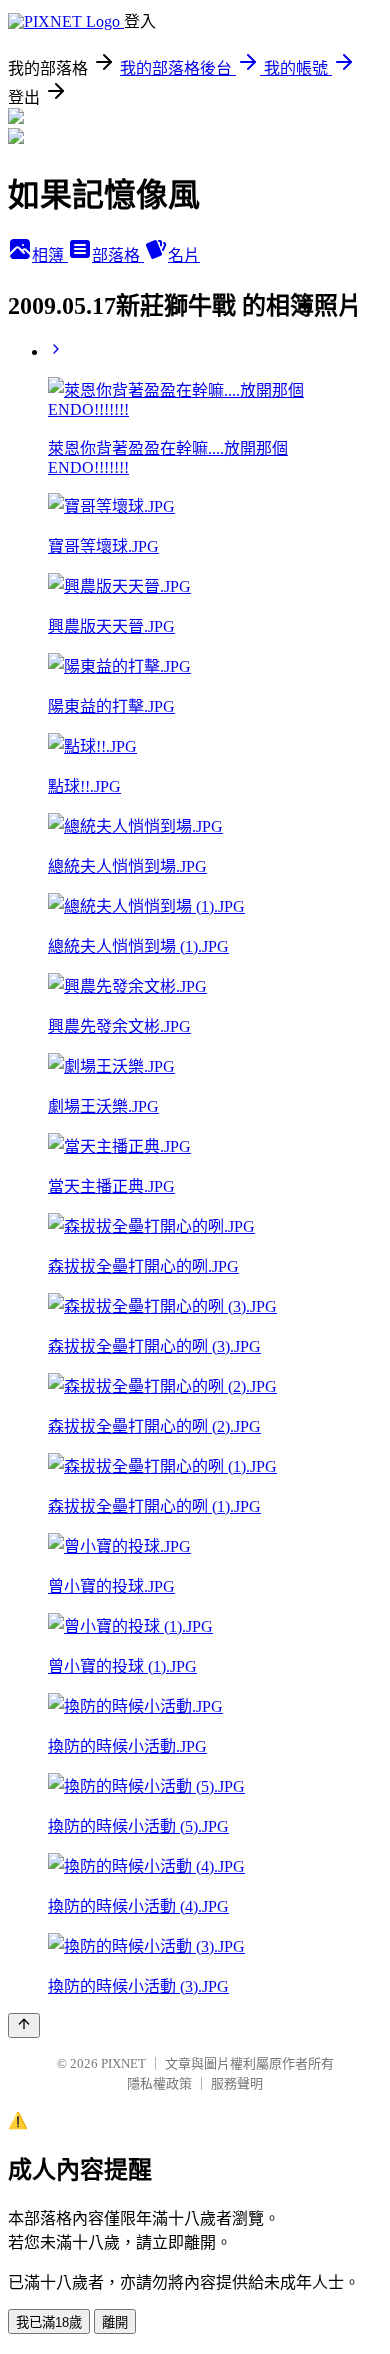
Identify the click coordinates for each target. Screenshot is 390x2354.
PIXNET (123, 2063)
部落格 (118, 255)
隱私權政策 (159, 2083)
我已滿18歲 (49, 2322)
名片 (184, 255)
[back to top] (24, 2025)
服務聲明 (237, 2083)
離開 (115, 2322)
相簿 (50, 255)
